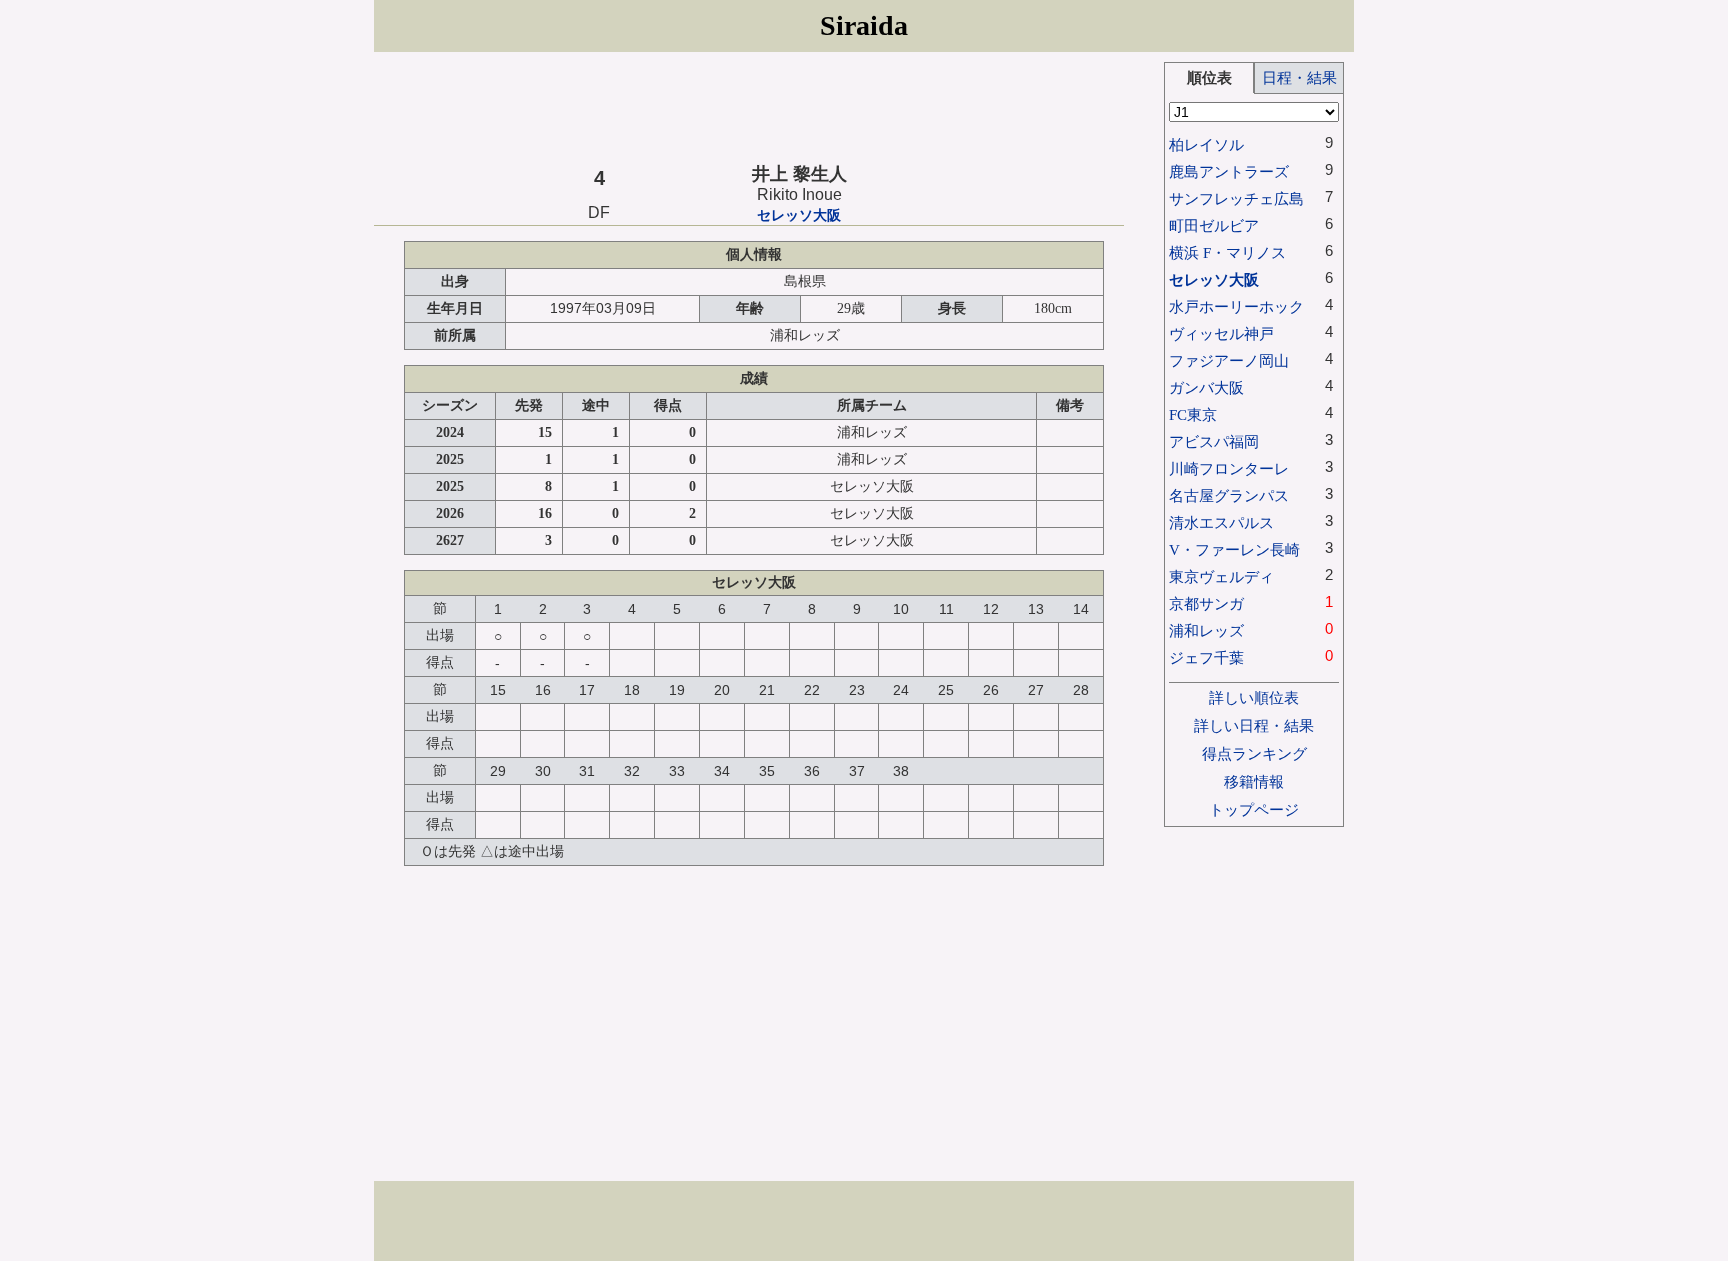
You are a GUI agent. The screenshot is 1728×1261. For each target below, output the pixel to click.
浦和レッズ (1206, 630)
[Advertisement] (749, 107)
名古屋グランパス (1229, 495)
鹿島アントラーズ (1229, 171)
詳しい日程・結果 (1254, 725)
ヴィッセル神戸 (1221, 333)
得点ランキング (1254, 753)
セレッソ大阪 (799, 215)
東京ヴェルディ (1221, 576)
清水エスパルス (1221, 522)
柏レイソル (1206, 144)
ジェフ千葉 (1206, 657)
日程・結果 (1299, 77)
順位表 (1209, 77)
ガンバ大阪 (1206, 387)
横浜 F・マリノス (1227, 252)
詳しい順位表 (1254, 697)
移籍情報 (1254, 781)
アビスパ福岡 (1214, 441)
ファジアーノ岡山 (1229, 360)
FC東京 (1193, 414)
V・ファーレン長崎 (1234, 549)
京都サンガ (1206, 603)
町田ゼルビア (1214, 225)
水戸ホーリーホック (1236, 306)
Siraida (864, 25)
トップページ (1254, 809)
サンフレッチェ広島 (1236, 198)
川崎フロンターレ (1229, 468)
